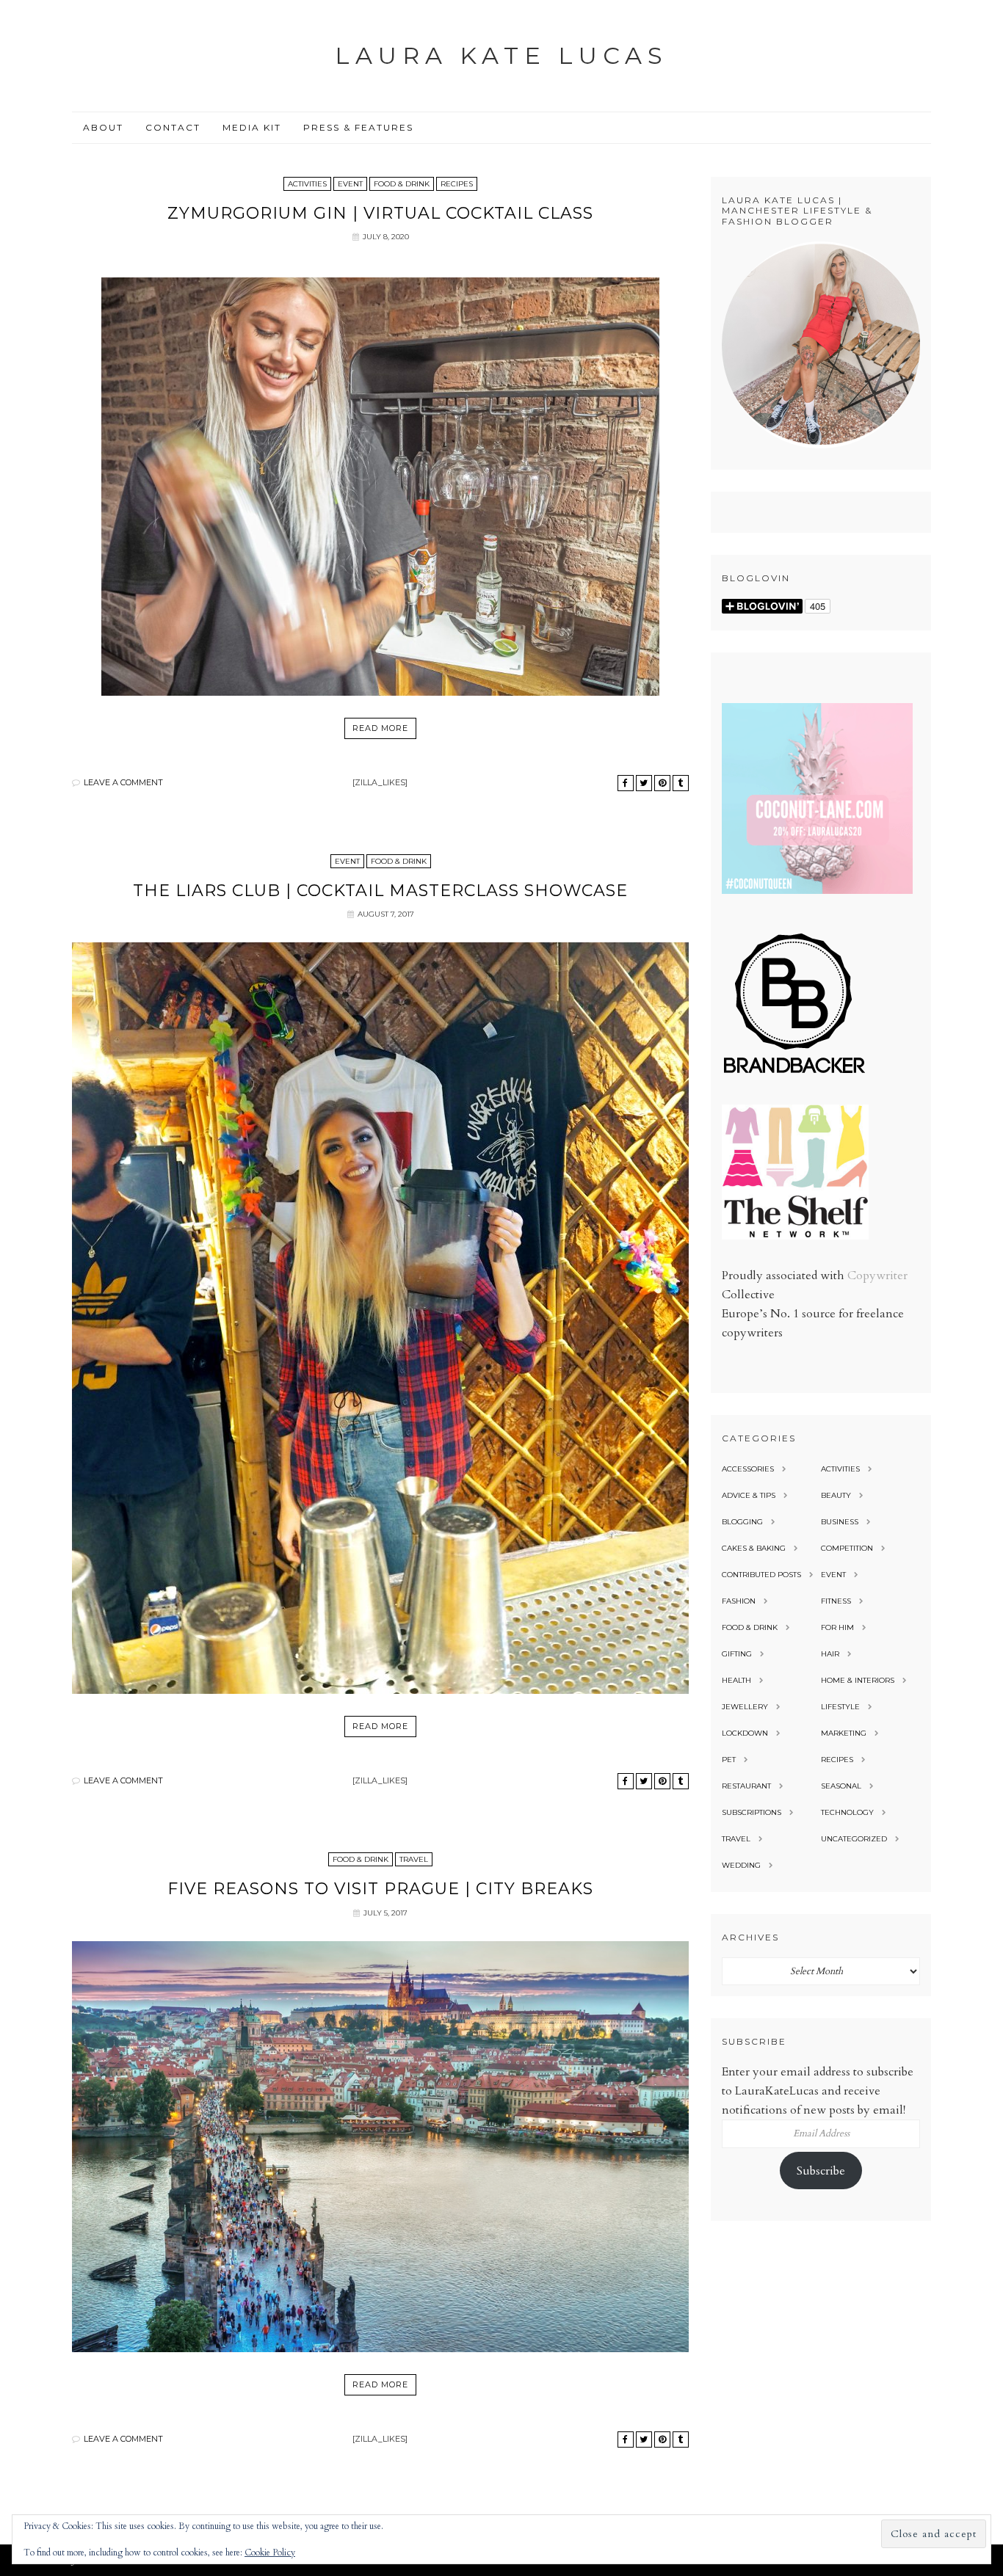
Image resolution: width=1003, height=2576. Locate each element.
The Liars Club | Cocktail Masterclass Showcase (380, 891)
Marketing (844, 1733)
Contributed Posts (761, 1575)
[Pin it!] (662, 783)
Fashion (739, 1601)
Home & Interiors (858, 1680)
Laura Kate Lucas (501, 55)
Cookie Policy (270, 2553)
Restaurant (746, 1786)
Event (350, 184)
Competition (847, 1548)
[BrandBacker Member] (795, 1074)
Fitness (836, 1601)
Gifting (737, 1654)
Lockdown (745, 1733)
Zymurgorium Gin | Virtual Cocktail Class (380, 213)
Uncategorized (854, 1839)
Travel (414, 1859)
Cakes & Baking (754, 1548)
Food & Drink (402, 184)
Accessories (748, 1469)
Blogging (742, 1522)
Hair (830, 1654)
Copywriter (877, 1276)
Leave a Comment (123, 782)
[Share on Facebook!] (626, 783)
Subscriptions (752, 1812)
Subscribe (821, 2171)
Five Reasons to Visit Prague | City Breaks (380, 1889)
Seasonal (841, 1786)
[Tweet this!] (644, 783)
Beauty (836, 1495)
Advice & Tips (749, 1495)
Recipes (457, 184)
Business (840, 1522)
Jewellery (745, 1707)
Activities (307, 184)
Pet (729, 1760)
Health (736, 1680)
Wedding (741, 1865)
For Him (837, 1627)
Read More (380, 728)
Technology (847, 1812)
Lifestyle (840, 1707)
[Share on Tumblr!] (681, 783)
